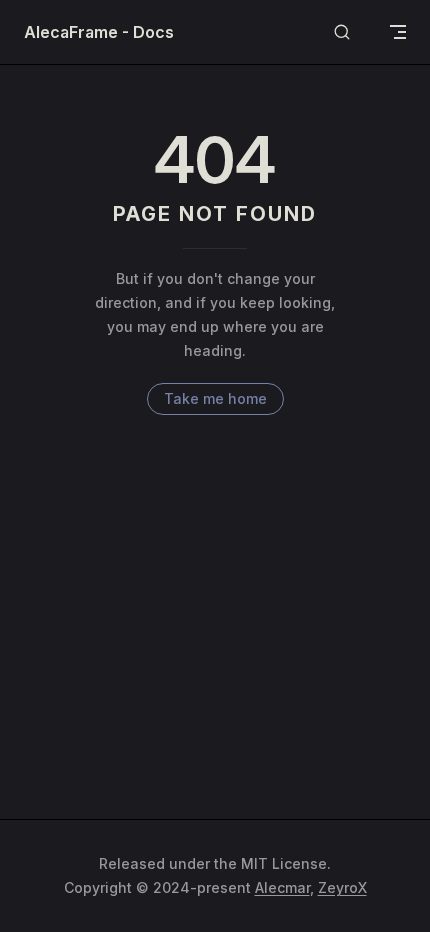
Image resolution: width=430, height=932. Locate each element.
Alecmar (282, 887)
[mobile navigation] (398, 32)
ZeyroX (342, 887)
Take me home (215, 398)
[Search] (342, 32)
